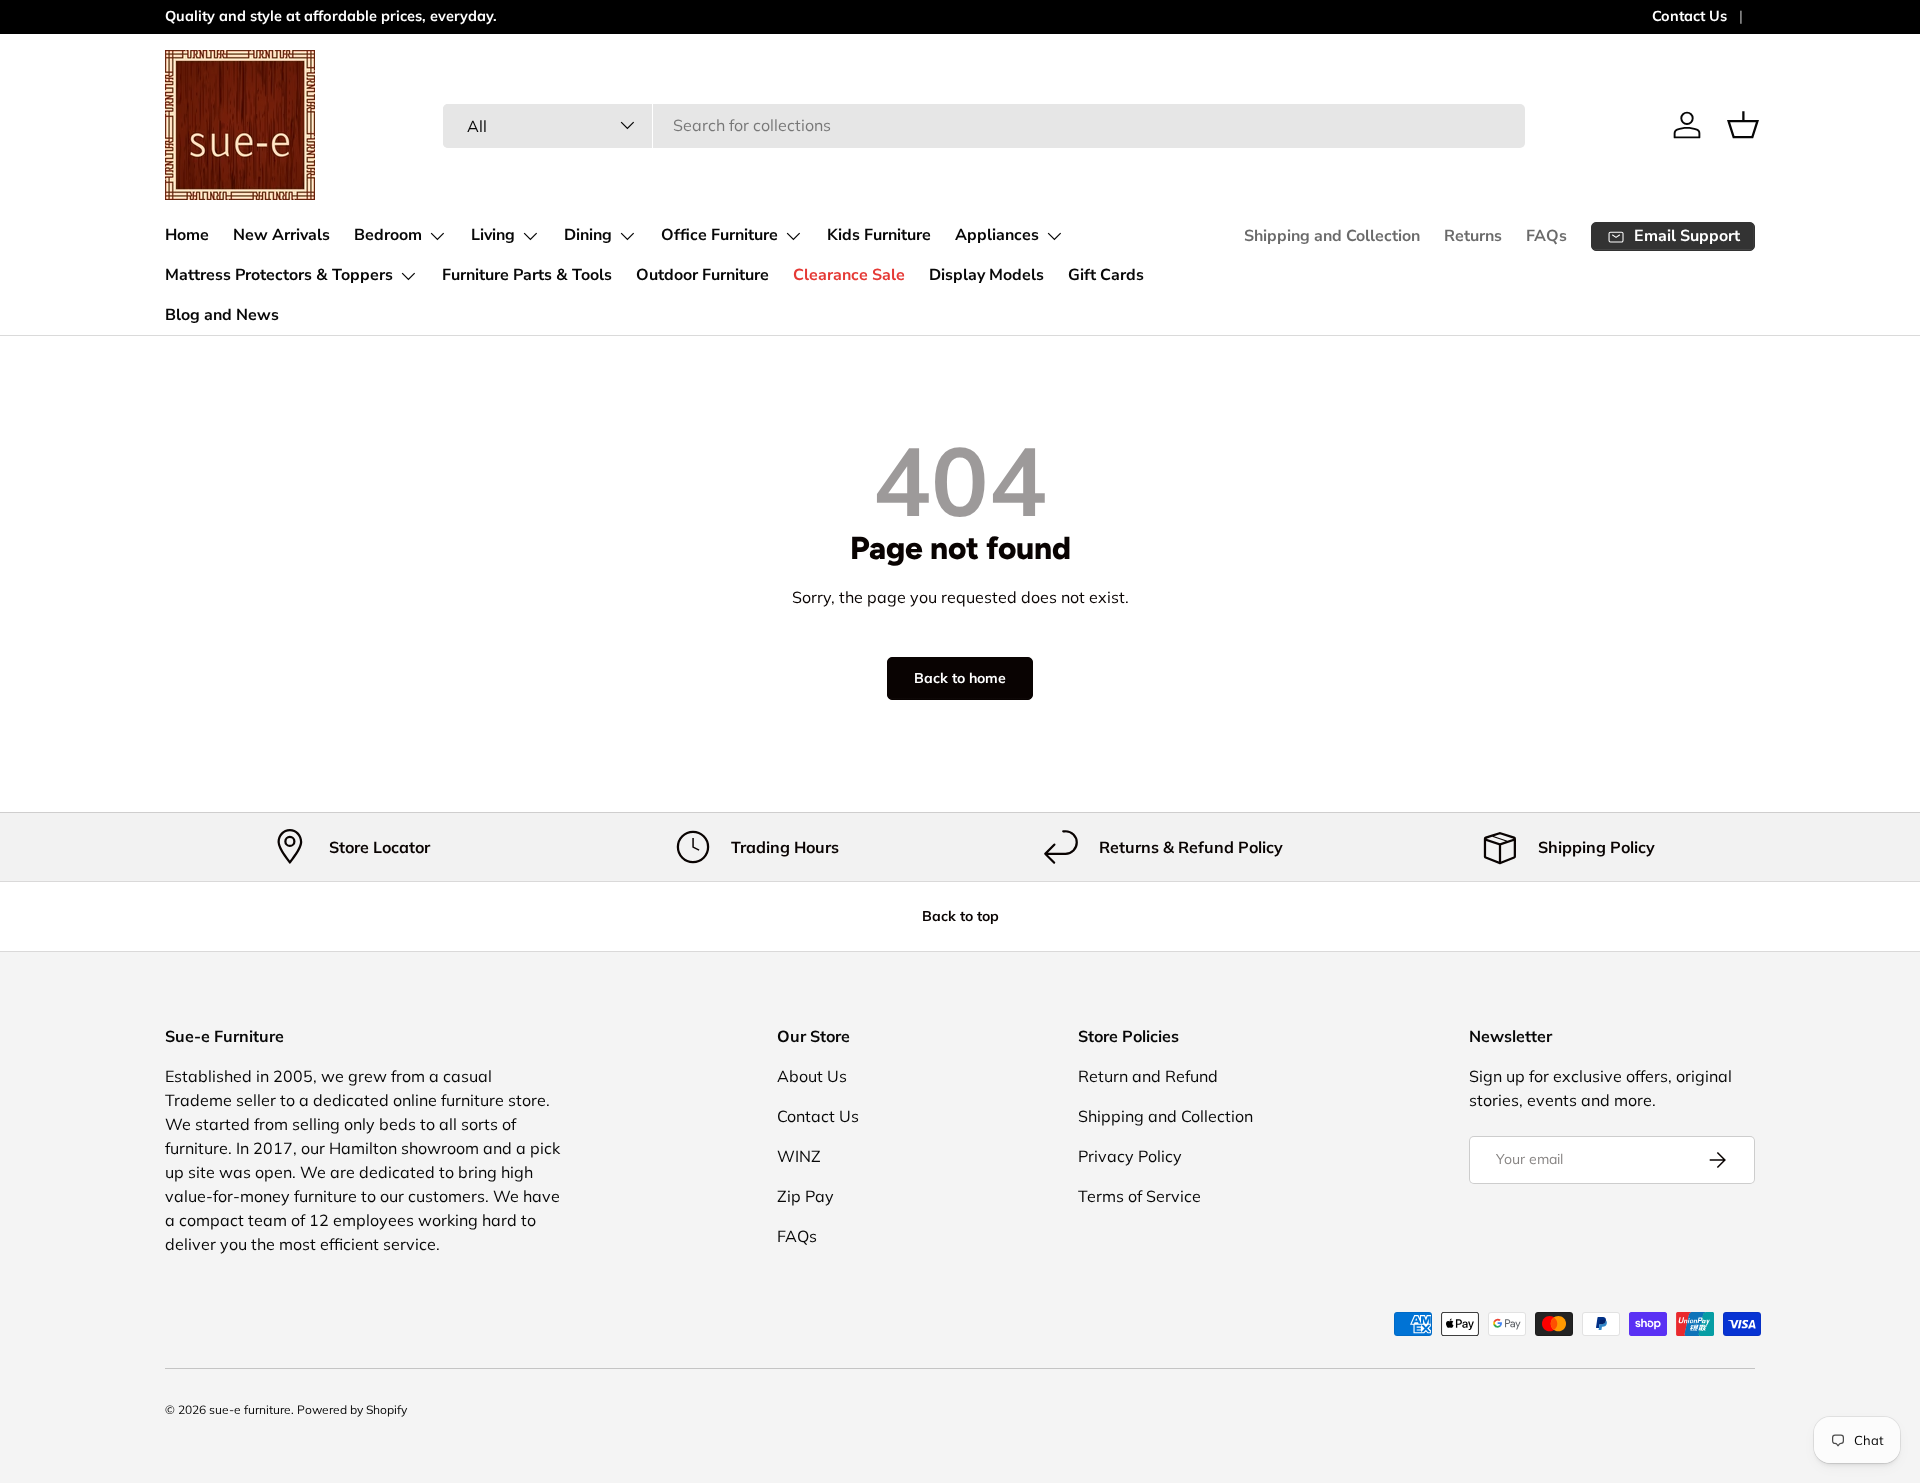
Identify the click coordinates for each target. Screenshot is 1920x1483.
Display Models (986, 275)
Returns (1473, 236)
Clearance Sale (849, 275)
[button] (1743, 125)
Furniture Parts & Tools (527, 275)
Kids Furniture (879, 235)
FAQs (1546, 236)
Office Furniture (719, 235)
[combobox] (984, 125)
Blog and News (222, 315)
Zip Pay (805, 1196)
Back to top (960, 916)
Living (493, 235)
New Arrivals (281, 235)
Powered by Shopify (352, 1409)
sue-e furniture (250, 1409)
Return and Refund (1148, 1076)
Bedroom (388, 235)
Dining (588, 235)
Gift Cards (1106, 275)
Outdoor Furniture (702, 275)
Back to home (960, 678)
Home (187, 235)
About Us (812, 1076)
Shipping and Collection (1332, 236)
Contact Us (1689, 16)
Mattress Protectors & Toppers (279, 275)
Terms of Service (1139, 1196)
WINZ (799, 1156)
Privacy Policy (1130, 1156)
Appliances (997, 235)
